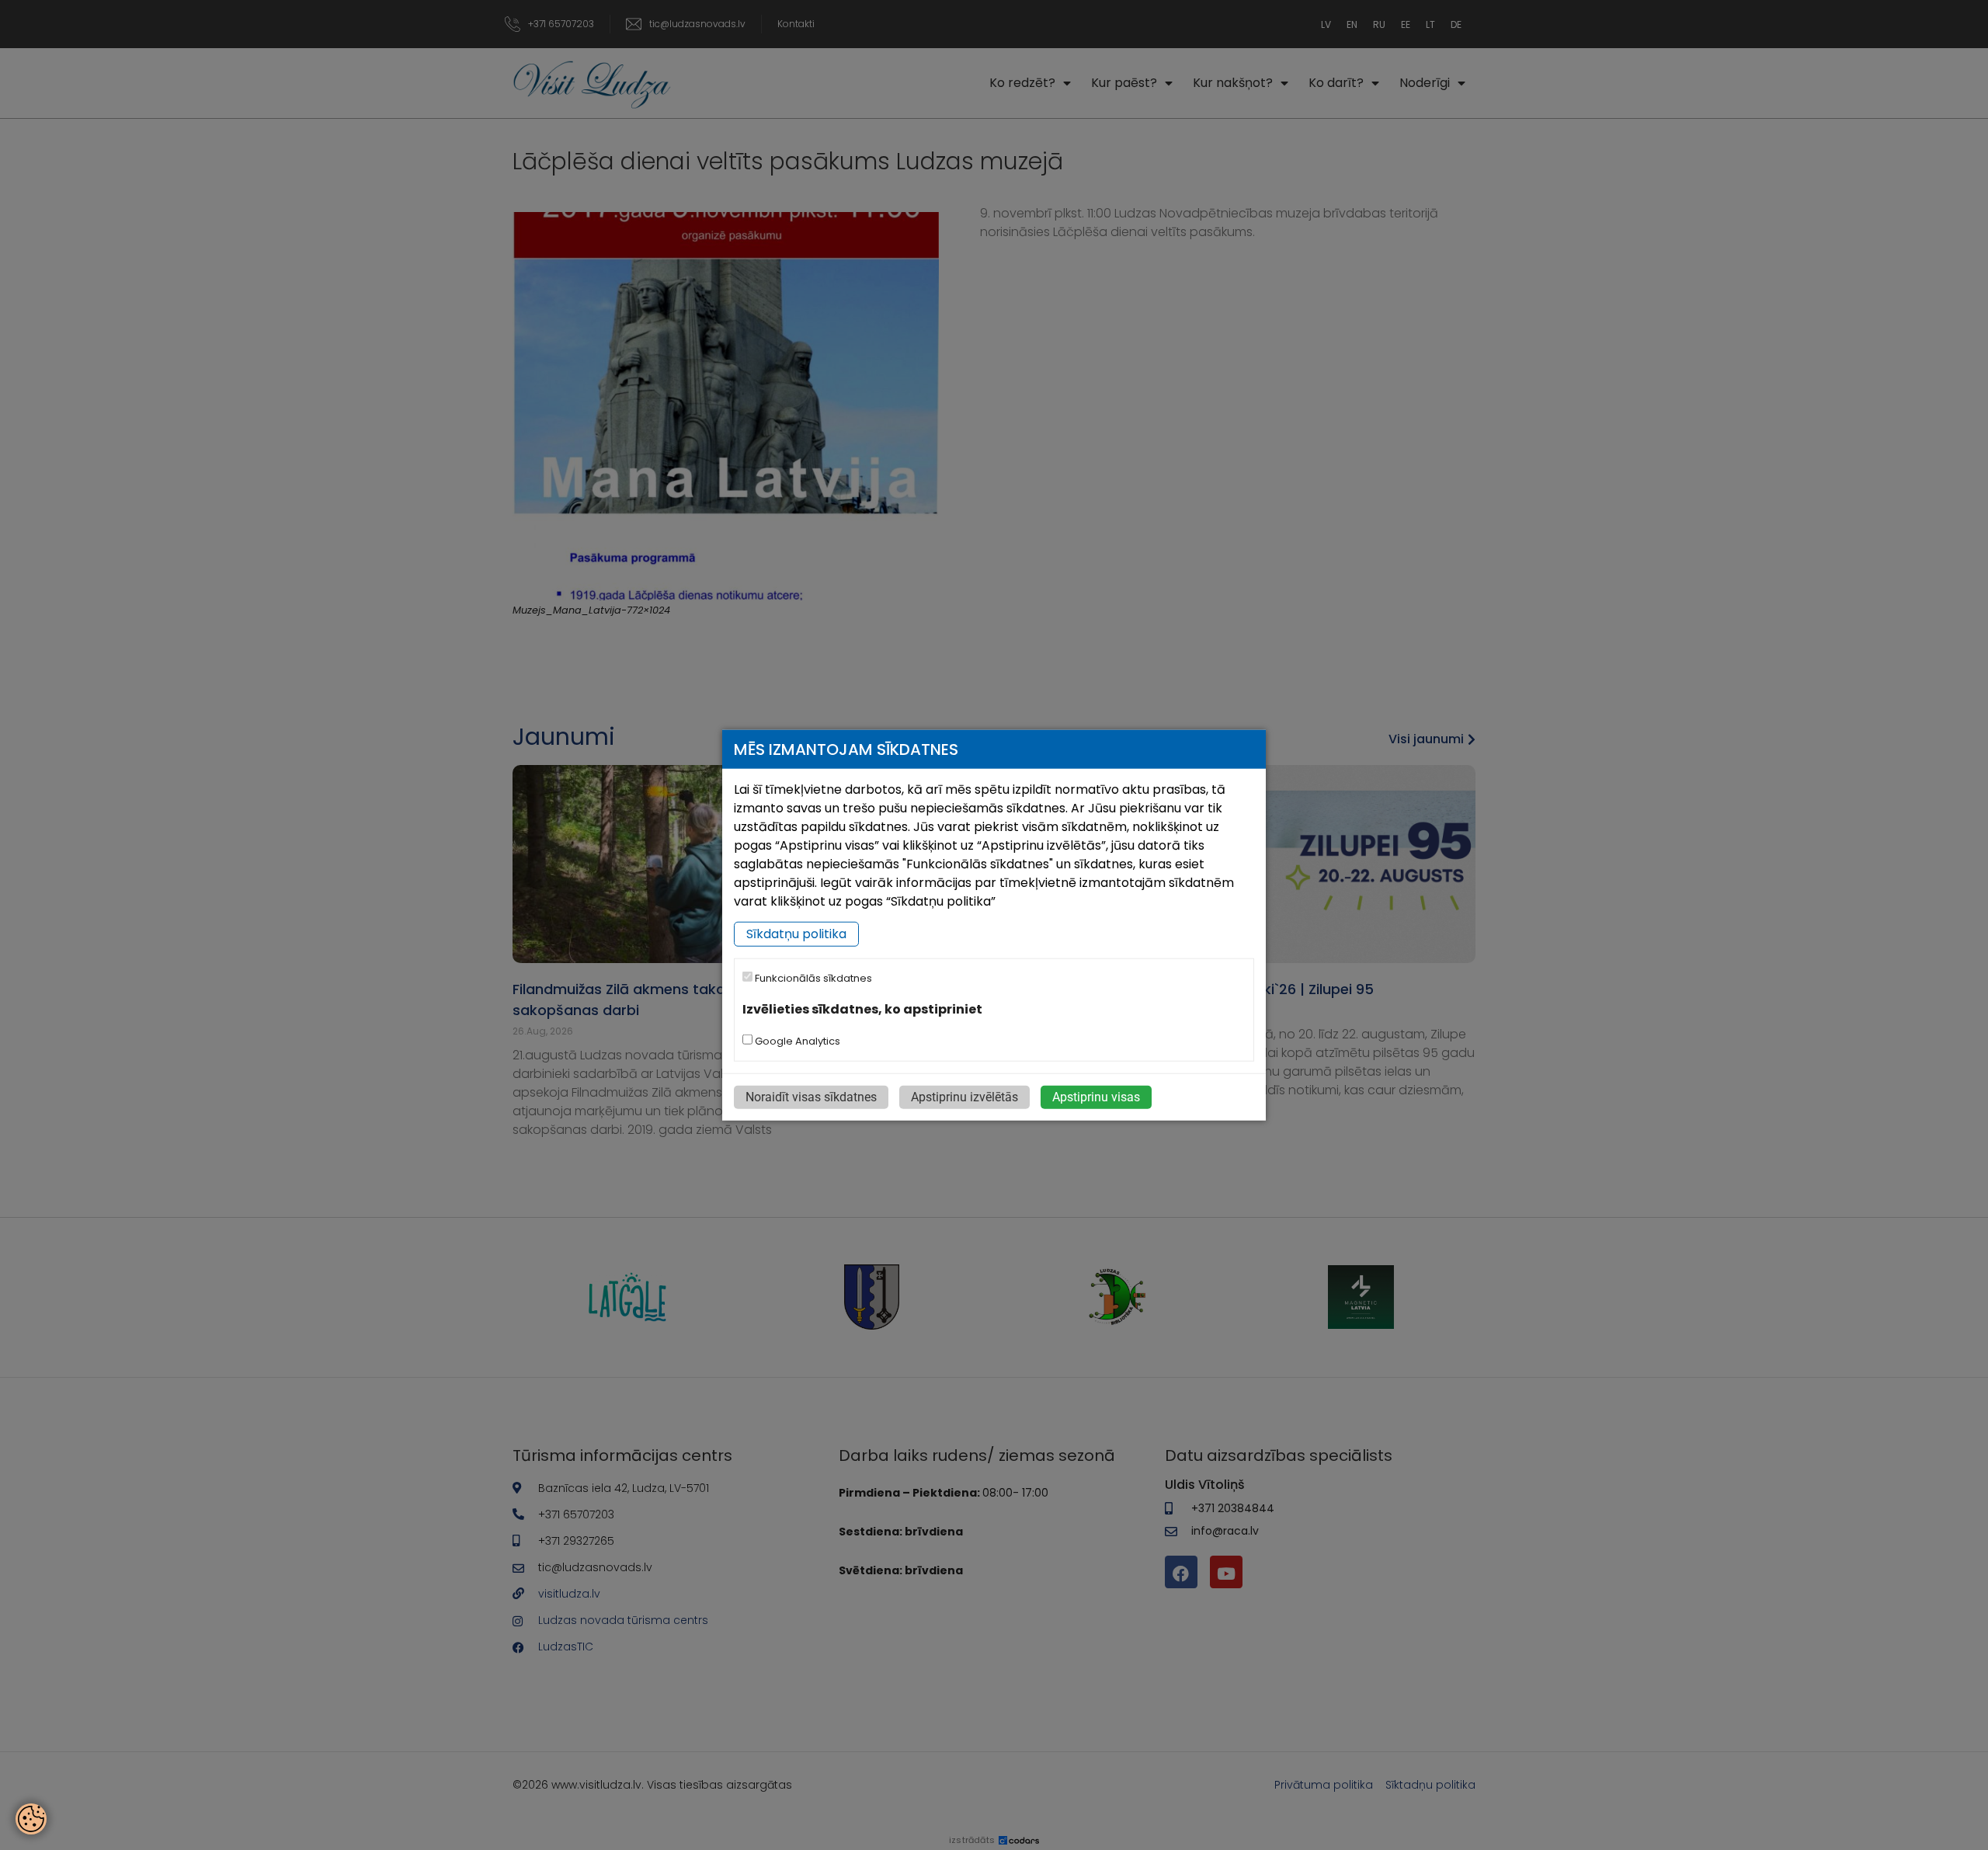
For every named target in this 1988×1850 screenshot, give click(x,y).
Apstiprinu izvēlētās (964, 1096)
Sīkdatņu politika (796, 934)
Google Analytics (796, 1040)
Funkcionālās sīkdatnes (812, 978)
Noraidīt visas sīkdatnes (811, 1096)
